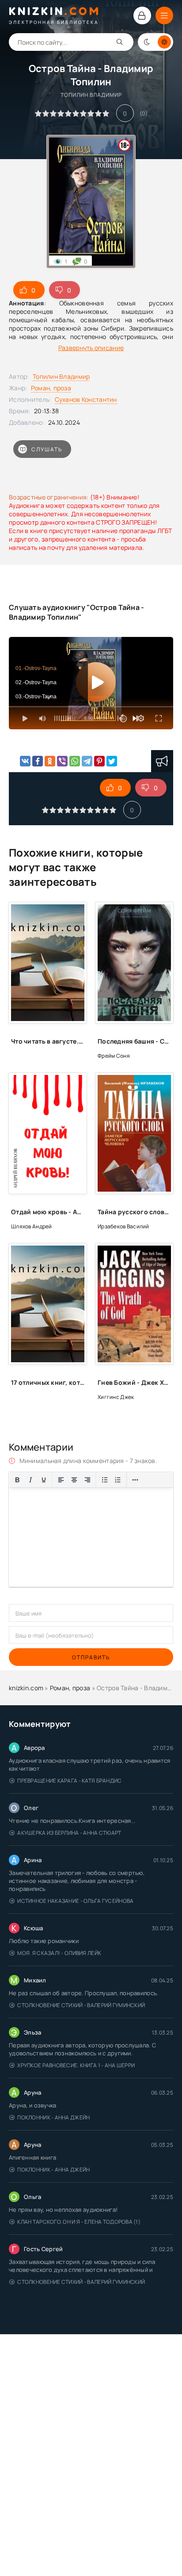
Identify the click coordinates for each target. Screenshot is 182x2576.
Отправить (91, 1657)
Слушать (47, 449)
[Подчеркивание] (44, 1480)
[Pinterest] (99, 761)
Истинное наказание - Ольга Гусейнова (75, 1901)
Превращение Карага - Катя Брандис (69, 1781)
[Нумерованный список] (118, 1480)
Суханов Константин (86, 399)
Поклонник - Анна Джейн (53, 2117)
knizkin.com (26, 1688)
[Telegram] (87, 761)
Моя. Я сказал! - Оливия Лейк (59, 1953)
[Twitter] (112, 761)
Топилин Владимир (61, 376)
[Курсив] (30, 1480)
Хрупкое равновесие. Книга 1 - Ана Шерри (76, 2065)
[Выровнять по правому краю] (87, 1480)
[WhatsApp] (75, 761)
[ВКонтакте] (25, 761)
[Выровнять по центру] (74, 1480)
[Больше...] (135, 1480)
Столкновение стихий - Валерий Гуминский (81, 2005)
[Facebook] (38, 761)
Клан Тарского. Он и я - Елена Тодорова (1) (79, 2222)
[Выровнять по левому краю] (61, 1480)
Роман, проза (51, 388)
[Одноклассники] (50, 761)
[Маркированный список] (105, 1480)
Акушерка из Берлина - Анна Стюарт (69, 1833)
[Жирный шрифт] (17, 1480)
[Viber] (62, 761)
